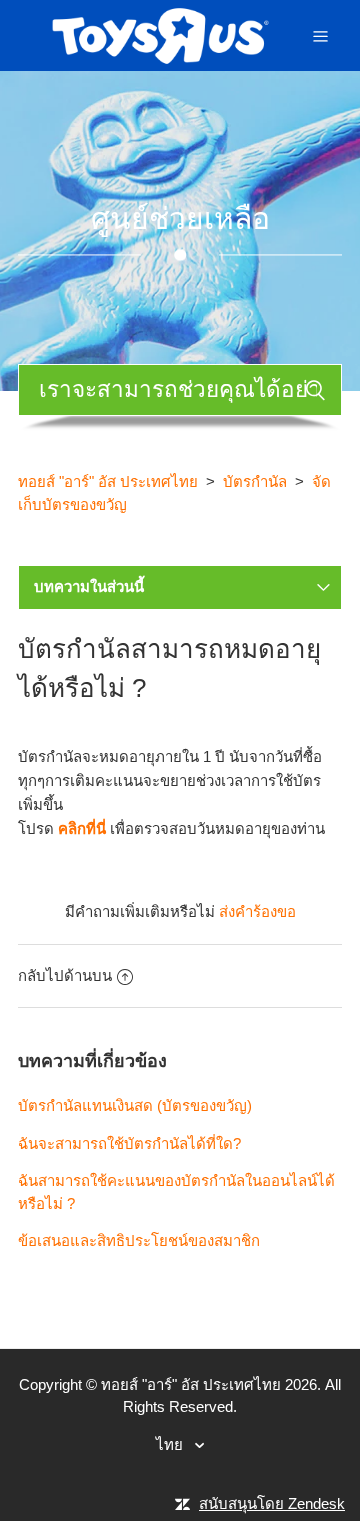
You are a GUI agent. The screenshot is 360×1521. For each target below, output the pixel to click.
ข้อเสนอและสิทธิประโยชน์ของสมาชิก (139, 1240)
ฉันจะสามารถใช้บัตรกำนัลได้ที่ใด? (129, 1143)
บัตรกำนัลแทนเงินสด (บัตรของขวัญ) (135, 1105)
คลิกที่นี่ (82, 828)
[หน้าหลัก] (160, 33)
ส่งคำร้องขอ (257, 911)
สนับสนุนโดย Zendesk (272, 1503)
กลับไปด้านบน (65, 975)
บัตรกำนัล (255, 481)
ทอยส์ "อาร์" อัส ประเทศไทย (108, 481)
